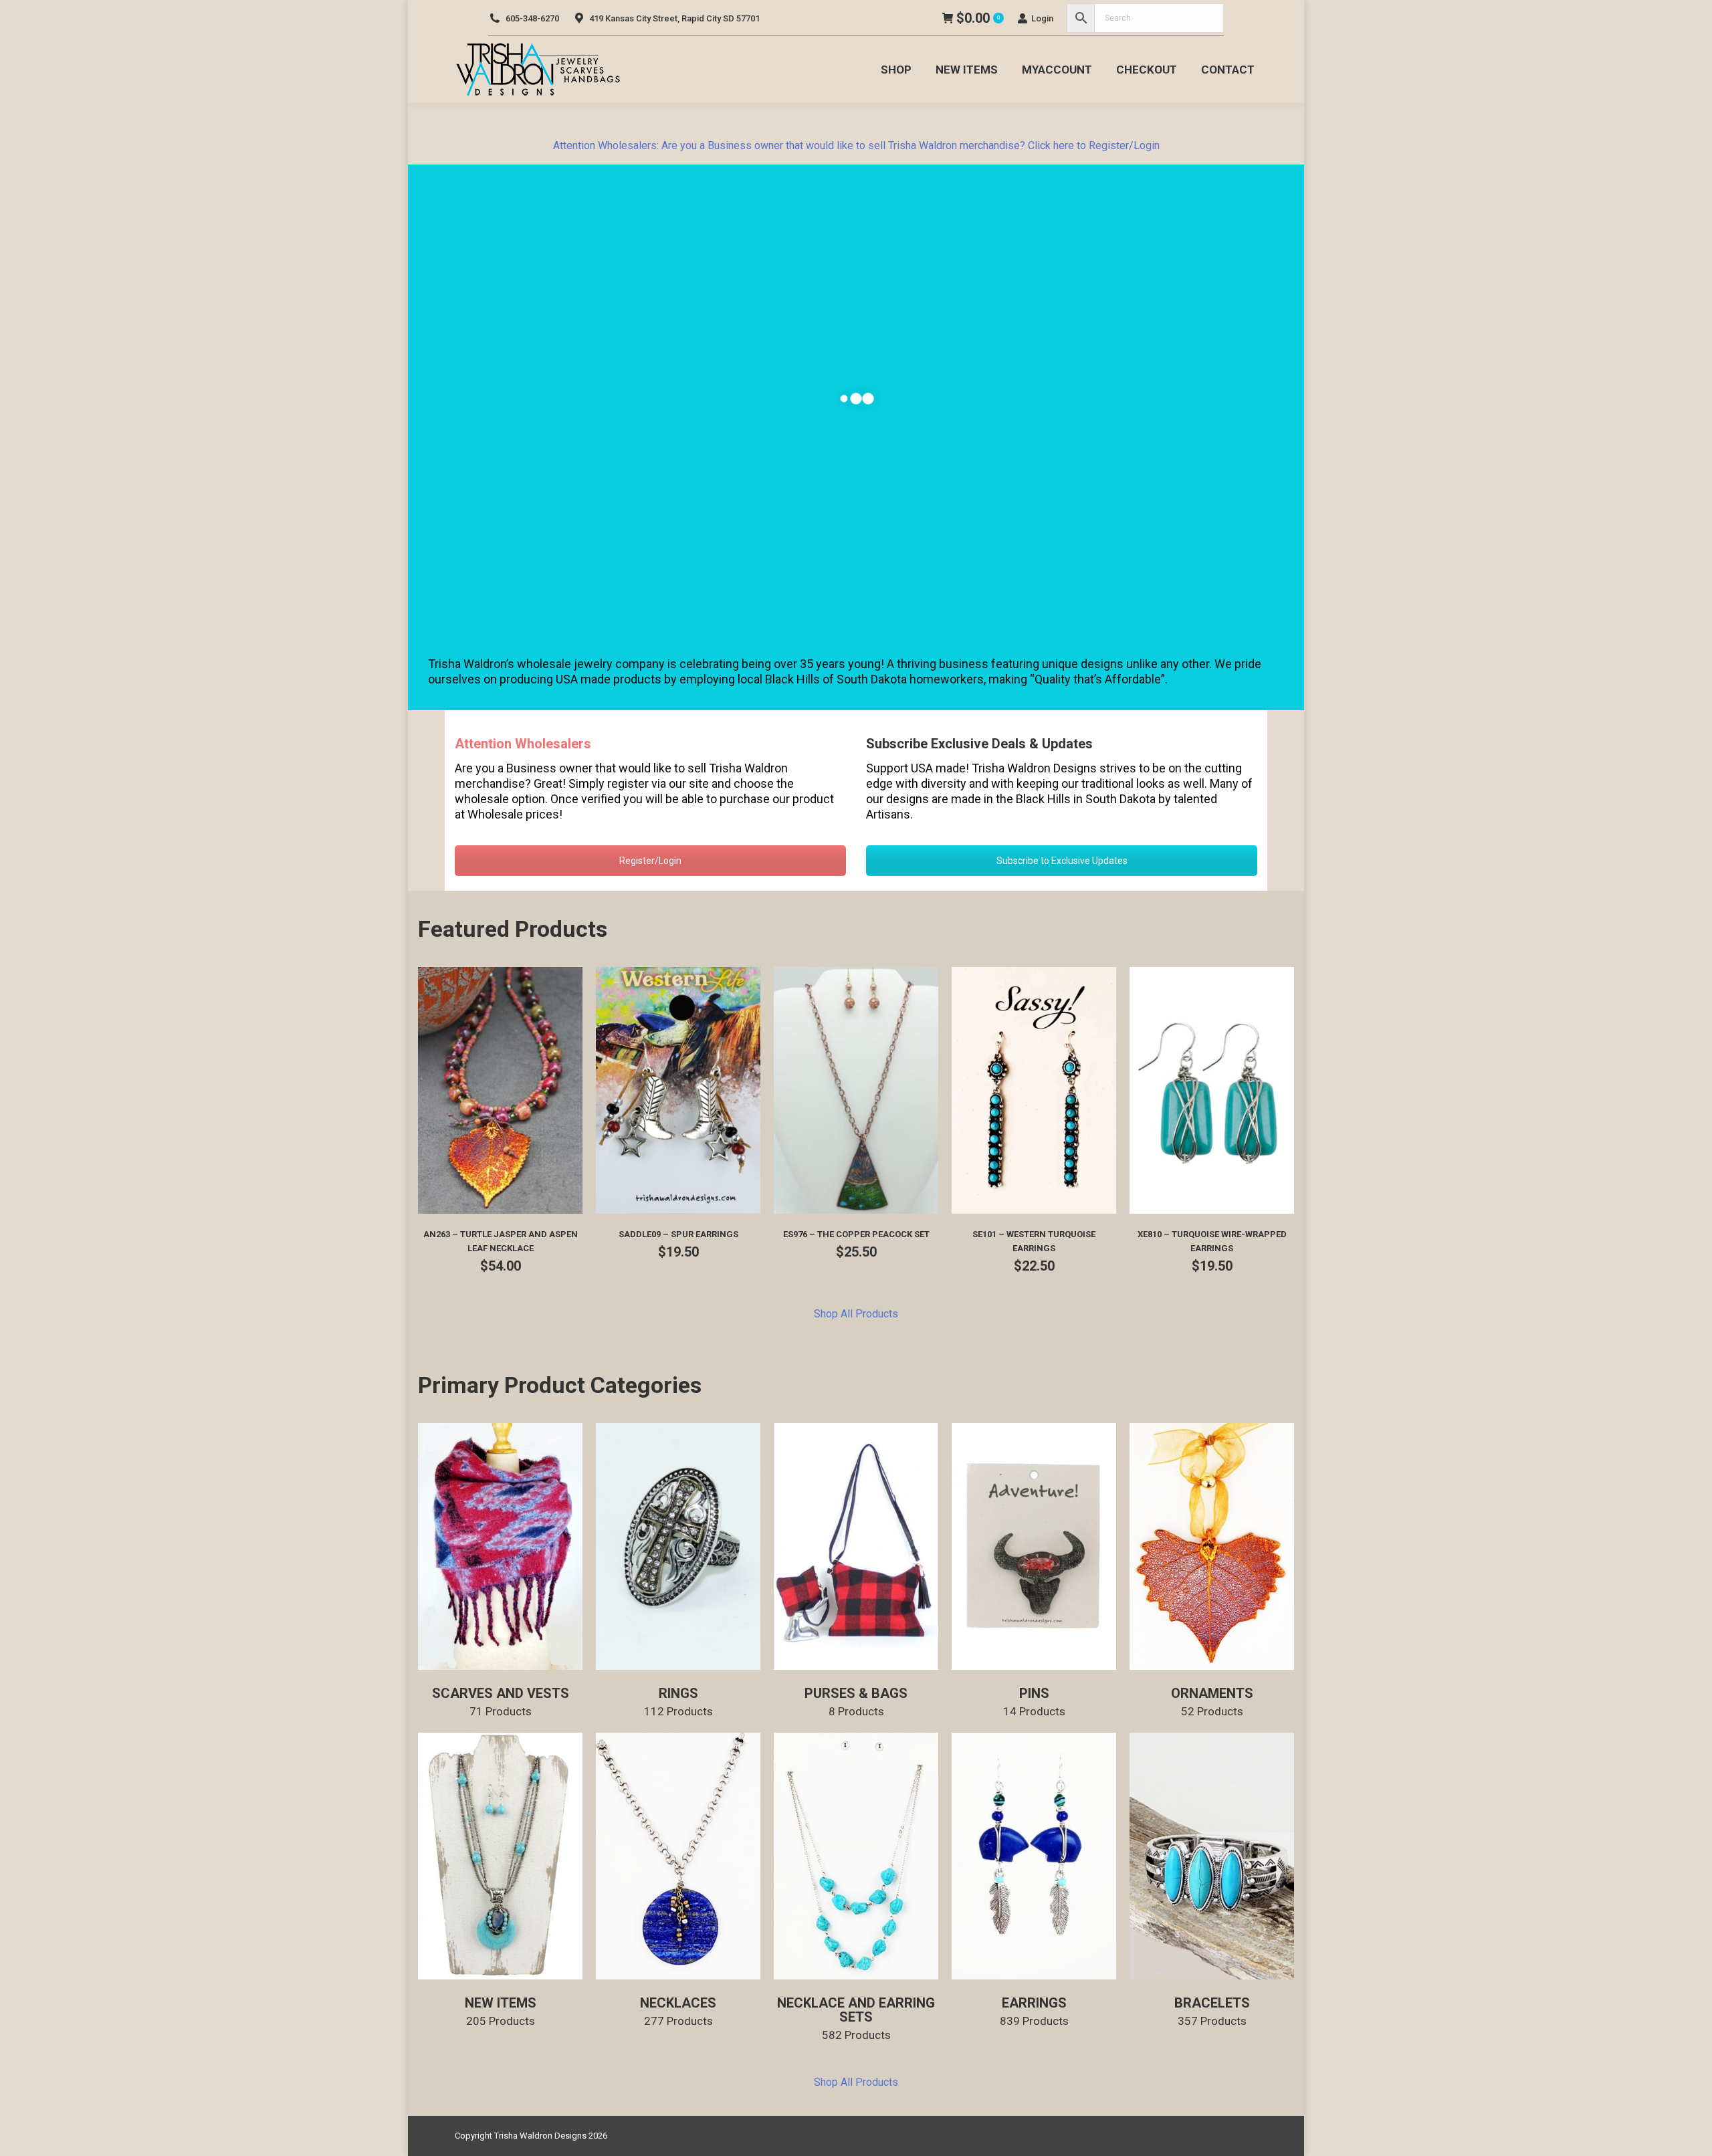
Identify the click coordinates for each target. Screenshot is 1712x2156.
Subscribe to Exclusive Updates (1062, 861)
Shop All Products (856, 1314)
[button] (565, 1196)
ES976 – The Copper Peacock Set (856, 1234)
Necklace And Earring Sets (856, 2018)
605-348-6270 (532, 18)
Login (1042, 18)
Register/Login (650, 861)
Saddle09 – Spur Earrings (678, 1234)
